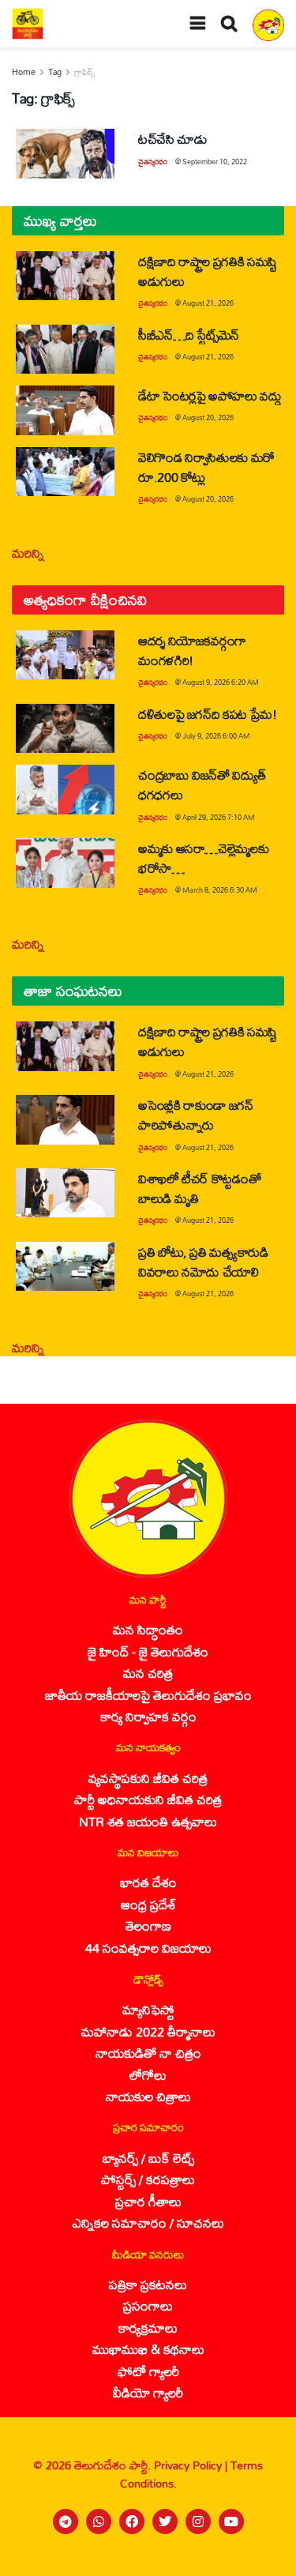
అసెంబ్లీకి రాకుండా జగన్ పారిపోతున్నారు (196, 1115)
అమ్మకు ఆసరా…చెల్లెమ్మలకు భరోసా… (203, 858)
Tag (55, 72)
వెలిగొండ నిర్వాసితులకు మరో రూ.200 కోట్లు (206, 467)
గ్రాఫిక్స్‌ (84, 72)
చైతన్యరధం (153, 162)
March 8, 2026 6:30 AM (220, 890)
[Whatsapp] (99, 2521)
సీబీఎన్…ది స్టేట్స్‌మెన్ (189, 335)
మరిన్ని (28, 553)
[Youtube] (231, 2521)
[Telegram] (66, 2521)
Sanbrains (263, 2559)
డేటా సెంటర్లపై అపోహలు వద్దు (210, 395)
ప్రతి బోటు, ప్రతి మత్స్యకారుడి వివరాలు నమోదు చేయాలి (203, 1262)
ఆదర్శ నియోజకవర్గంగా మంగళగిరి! (192, 650)
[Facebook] (132, 2521)
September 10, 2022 (215, 162)
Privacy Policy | (192, 2465)
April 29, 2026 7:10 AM (219, 817)
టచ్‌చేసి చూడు (172, 139)
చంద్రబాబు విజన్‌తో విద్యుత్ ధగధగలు (202, 784)
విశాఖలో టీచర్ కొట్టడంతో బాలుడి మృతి (199, 1188)
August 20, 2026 (208, 417)
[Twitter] (165, 2521)
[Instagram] (198, 2521)
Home (24, 72)
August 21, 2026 (208, 303)
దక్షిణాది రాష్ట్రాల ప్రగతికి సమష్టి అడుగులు (208, 271)
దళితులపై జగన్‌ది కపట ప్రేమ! (208, 714)
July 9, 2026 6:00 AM (216, 736)
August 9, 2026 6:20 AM (221, 682)
